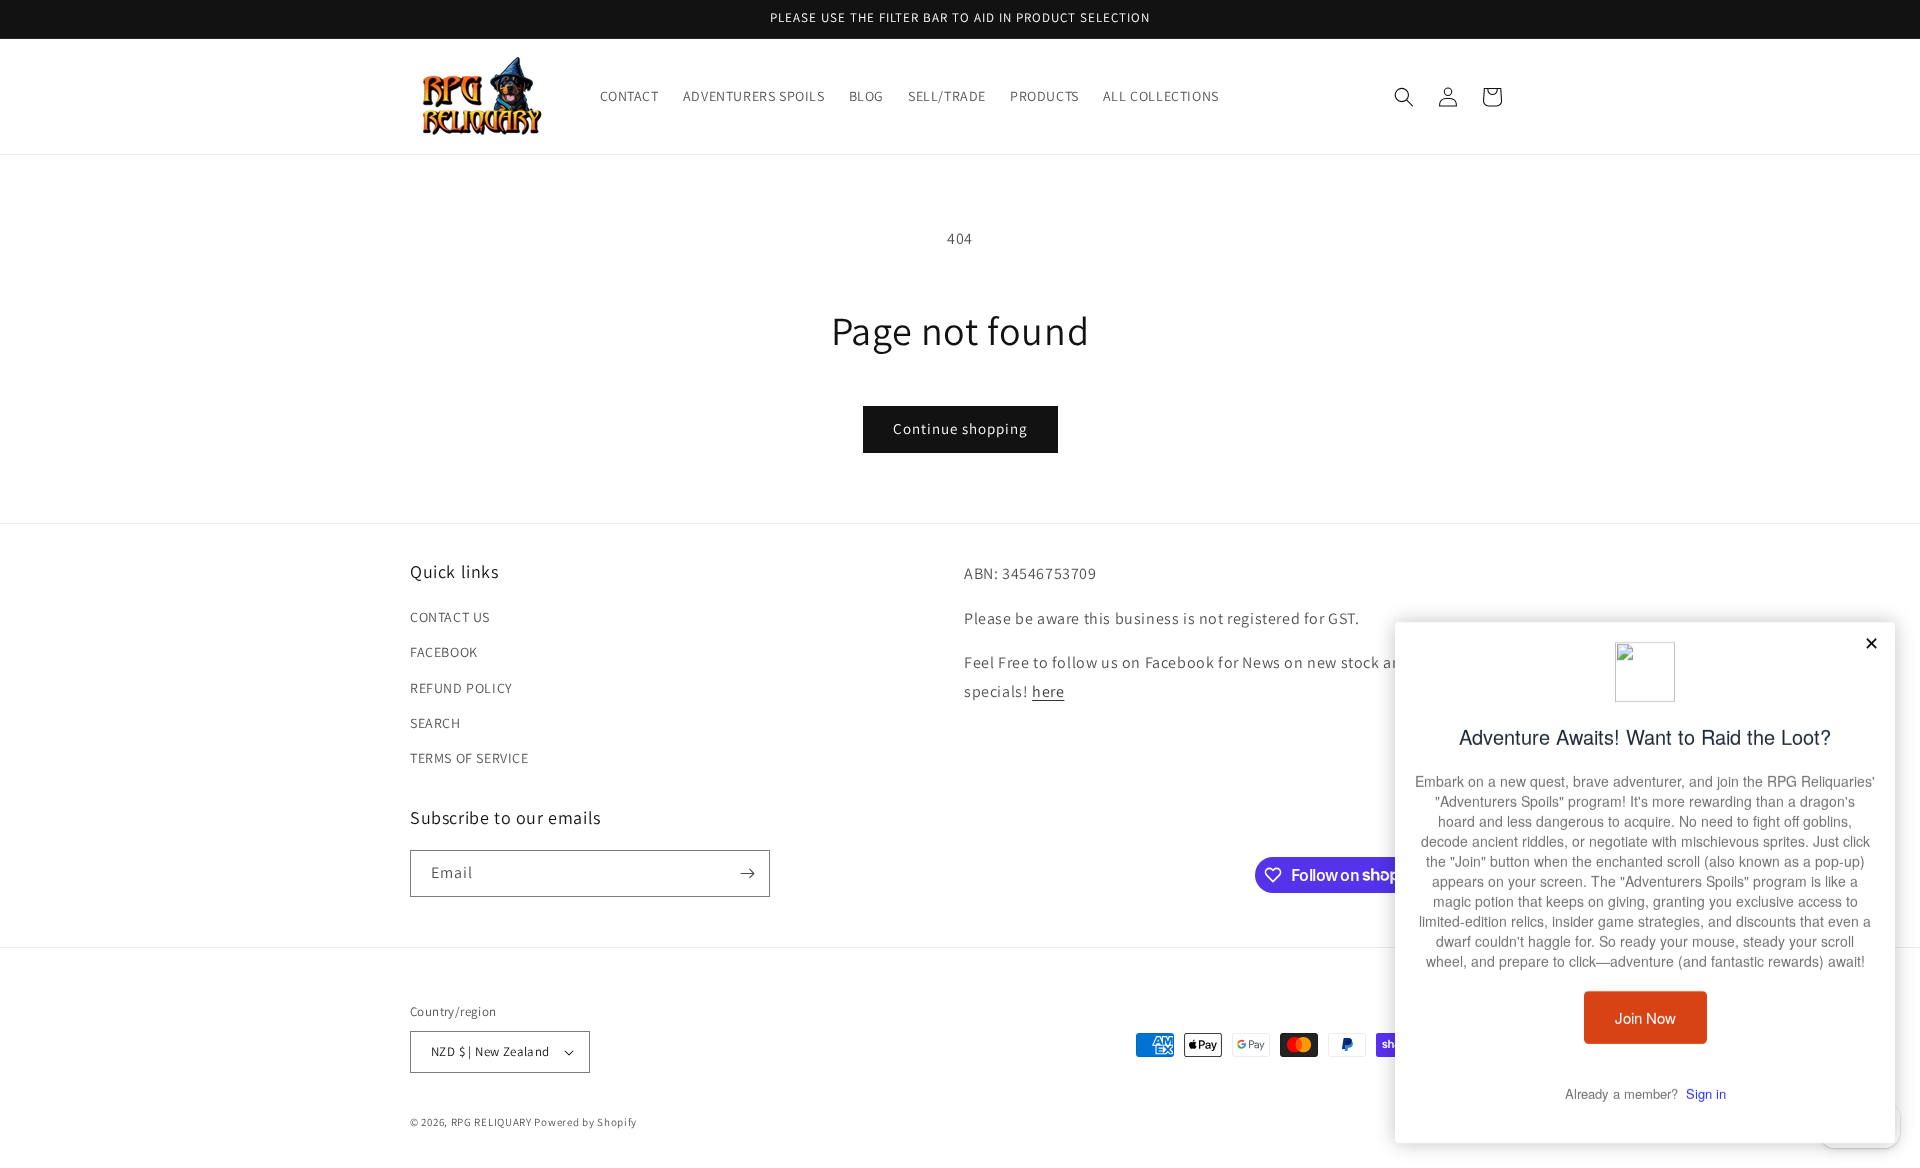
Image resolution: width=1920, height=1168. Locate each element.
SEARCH (435, 723)
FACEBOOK (444, 652)
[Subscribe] (747, 873)
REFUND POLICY (461, 688)
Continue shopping (960, 428)
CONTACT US (450, 617)
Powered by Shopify (585, 1122)
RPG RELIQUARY (491, 1122)
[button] (1404, 97)
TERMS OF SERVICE (469, 758)
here (1048, 691)
